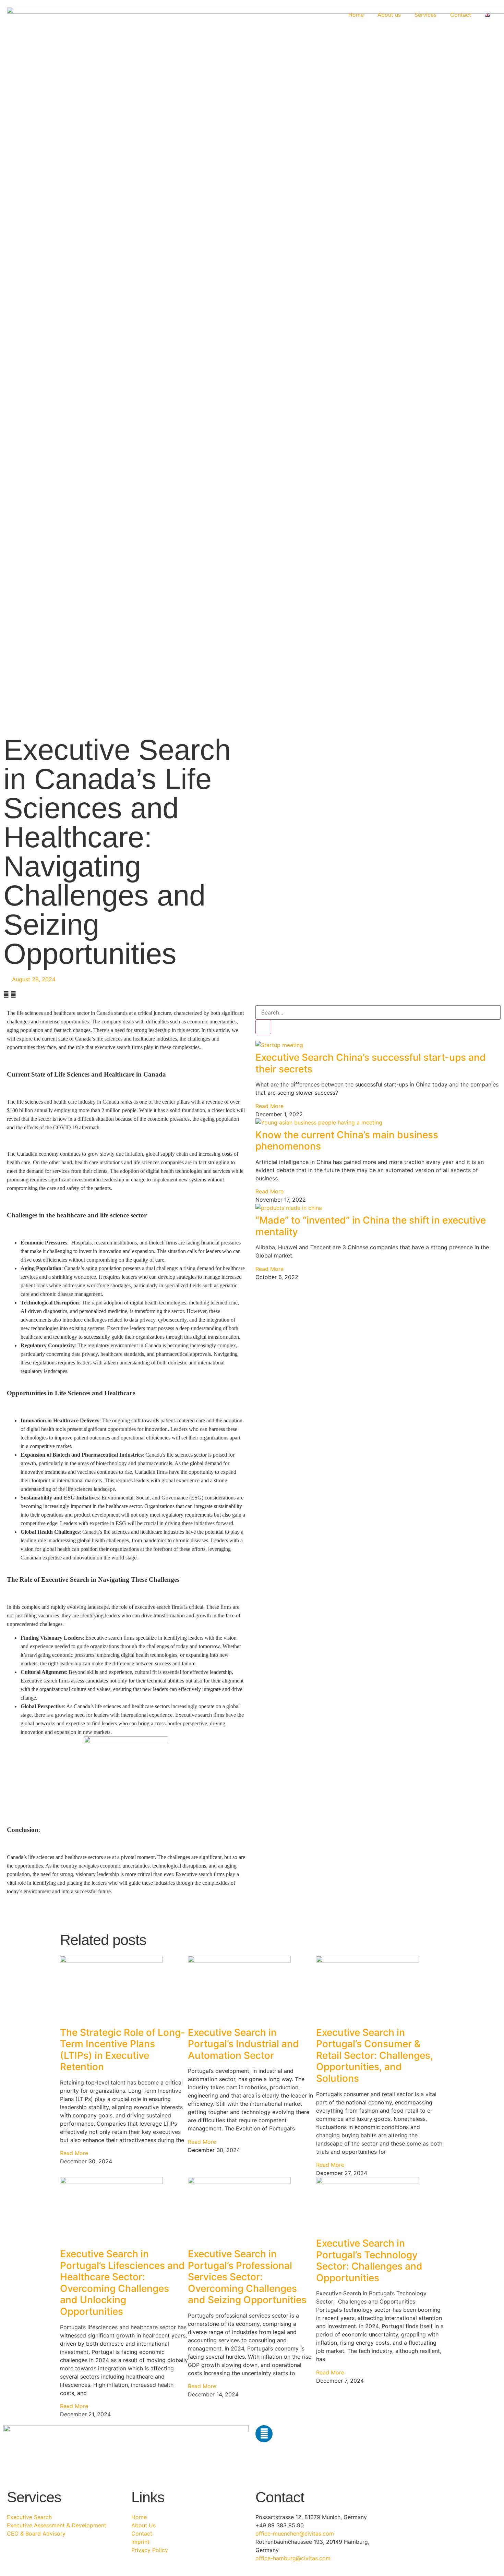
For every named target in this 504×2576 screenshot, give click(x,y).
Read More (269, 1106)
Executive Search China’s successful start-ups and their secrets (371, 1063)
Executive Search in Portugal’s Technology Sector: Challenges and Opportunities (369, 2261)
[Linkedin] (264, 2434)
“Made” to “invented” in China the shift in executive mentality (371, 1226)
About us (389, 15)
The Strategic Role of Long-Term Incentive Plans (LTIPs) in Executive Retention (123, 2050)
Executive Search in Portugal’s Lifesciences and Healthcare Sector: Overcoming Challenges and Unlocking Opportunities (122, 2283)
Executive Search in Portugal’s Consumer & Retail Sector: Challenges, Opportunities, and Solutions (375, 2055)
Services (425, 15)
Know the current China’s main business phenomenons (347, 1141)
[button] (6, 994)
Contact (461, 15)
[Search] (263, 1027)
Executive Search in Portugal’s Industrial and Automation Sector (243, 2044)
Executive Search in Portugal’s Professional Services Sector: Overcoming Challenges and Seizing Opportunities (247, 2277)
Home (356, 15)
